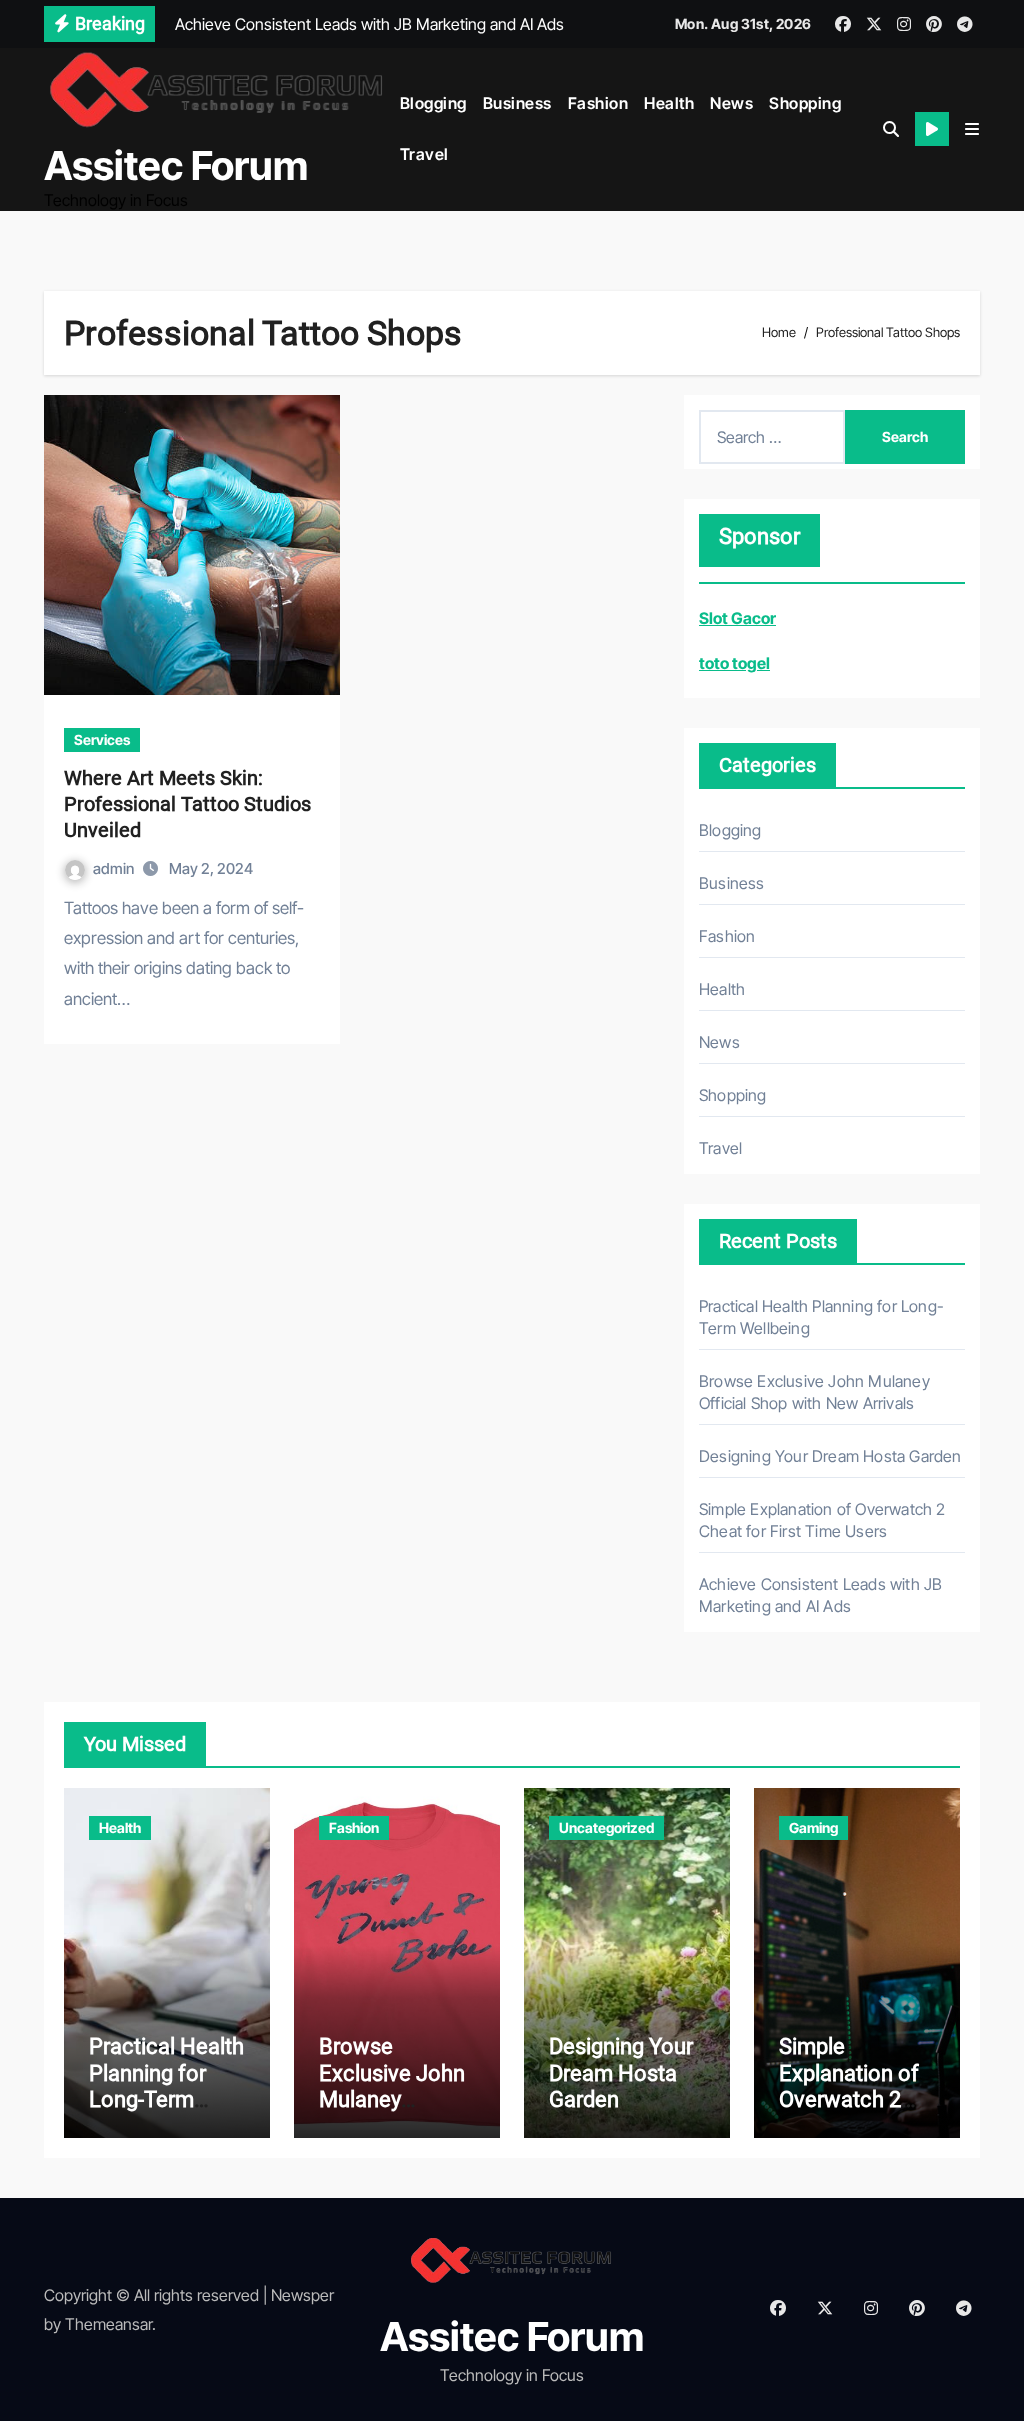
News (731, 103)
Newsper (302, 2295)
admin (115, 868)
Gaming (813, 1827)
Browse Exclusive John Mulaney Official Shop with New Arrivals (392, 2112)
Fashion (598, 103)
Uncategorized (606, 1827)
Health (669, 103)
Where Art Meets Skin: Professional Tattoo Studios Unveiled (187, 804)
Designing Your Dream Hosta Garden (830, 1456)
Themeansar (108, 2324)
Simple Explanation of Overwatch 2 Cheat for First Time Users (849, 2099)
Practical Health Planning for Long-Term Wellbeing (166, 2086)
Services (102, 739)
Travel (424, 154)
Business (517, 103)
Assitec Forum (176, 165)
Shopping (805, 103)
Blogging (433, 103)
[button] (972, 129)
